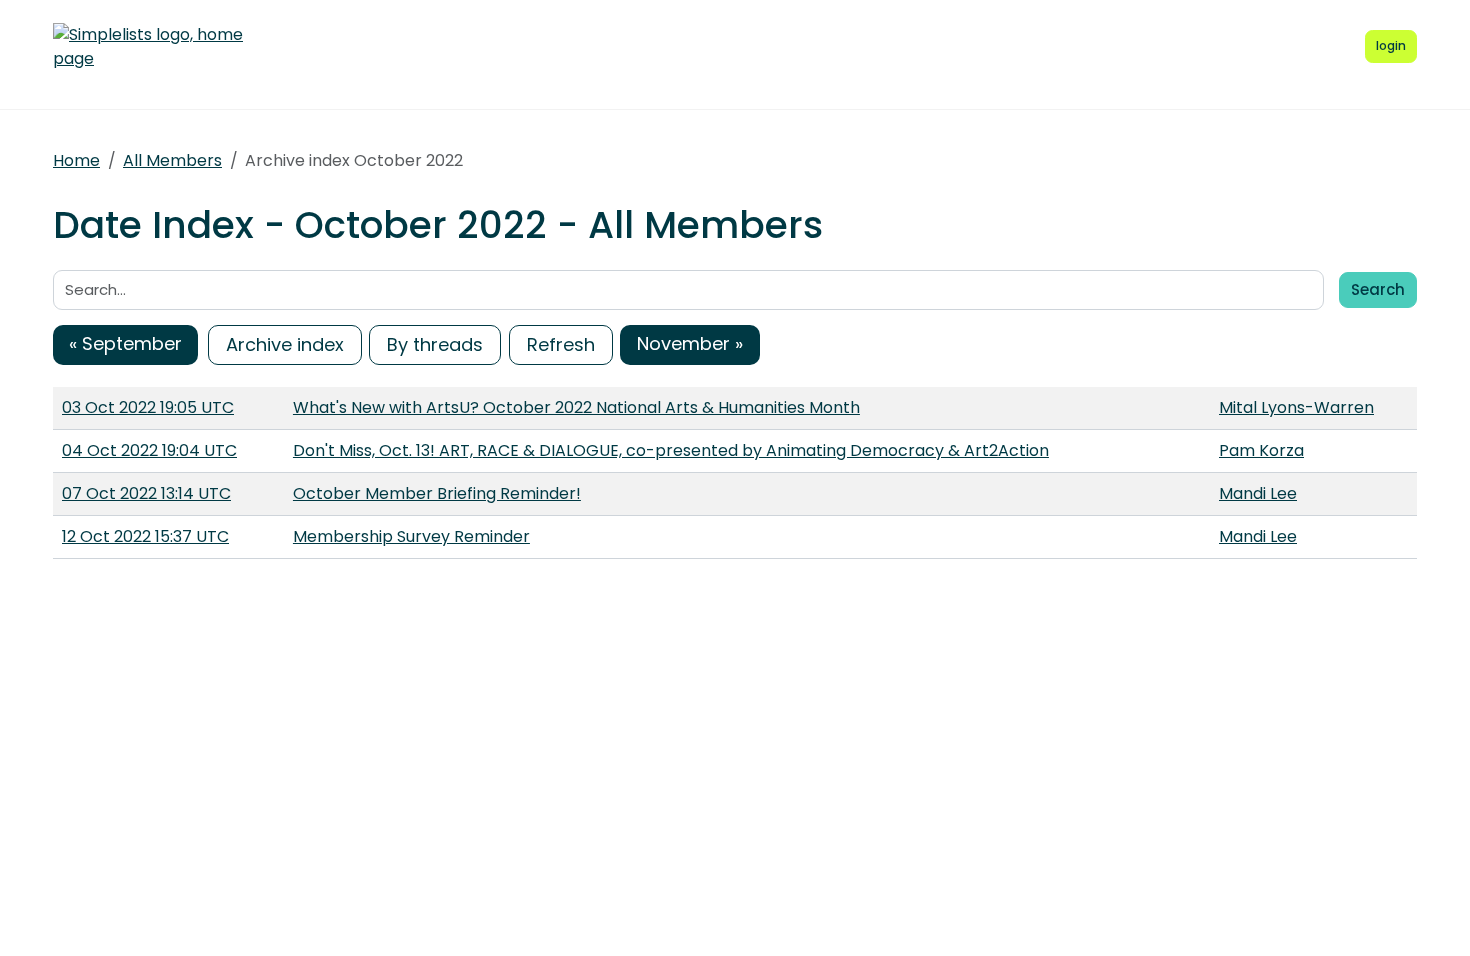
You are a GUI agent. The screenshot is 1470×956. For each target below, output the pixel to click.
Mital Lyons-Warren (1296, 407)
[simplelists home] (148, 47)
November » (690, 343)
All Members (172, 160)
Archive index (285, 344)
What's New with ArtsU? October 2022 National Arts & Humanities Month (576, 407)
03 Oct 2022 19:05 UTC (148, 407)
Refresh (561, 344)
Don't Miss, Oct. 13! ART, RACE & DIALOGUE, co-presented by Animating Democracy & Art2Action (671, 450)
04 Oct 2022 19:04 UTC (149, 450)
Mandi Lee (1258, 493)
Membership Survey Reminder (411, 536)
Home (76, 160)
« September (125, 343)
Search (1378, 289)
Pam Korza (1261, 450)
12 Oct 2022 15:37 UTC (145, 536)
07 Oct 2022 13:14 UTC (146, 493)
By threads (435, 344)
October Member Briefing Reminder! (437, 493)
